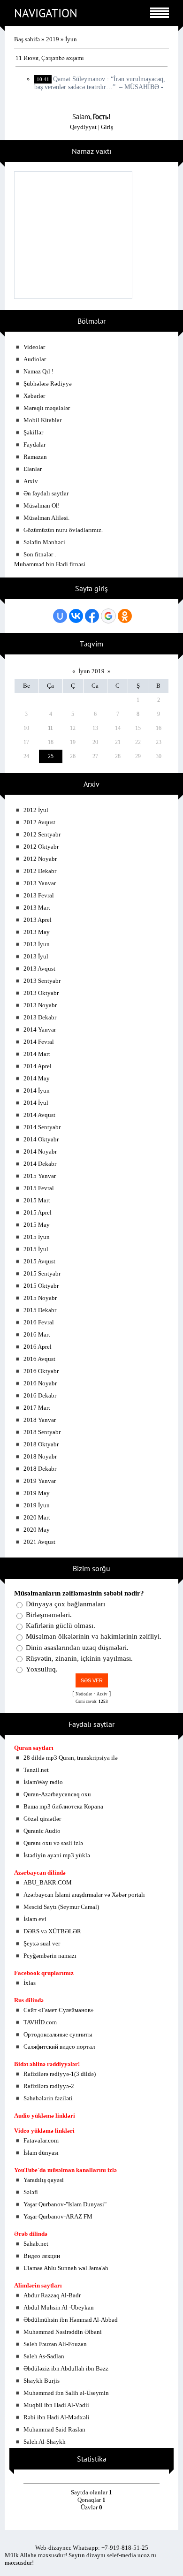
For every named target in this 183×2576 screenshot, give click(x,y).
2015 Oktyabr (41, 1286)
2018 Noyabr (40, 1456)
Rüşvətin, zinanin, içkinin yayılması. (79, 1658)
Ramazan (35, 457)
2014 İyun (37, 1090)
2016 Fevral (39, 1322)
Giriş (107, 127)
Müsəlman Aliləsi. (46, 518)
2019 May (37, 1493)
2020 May (37, 1530)
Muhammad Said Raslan (54, 2429)
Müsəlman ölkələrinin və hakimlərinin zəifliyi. (94, 1637)
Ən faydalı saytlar (46, 493)
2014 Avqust (39, 1115)
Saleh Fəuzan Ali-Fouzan (55, 2344)
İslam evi (35, 1919)
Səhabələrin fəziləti (48, 2098)
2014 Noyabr (40, 1151)
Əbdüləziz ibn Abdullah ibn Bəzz (66, 2368)
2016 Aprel (38, 1347)
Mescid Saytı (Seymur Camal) (61, 1907)
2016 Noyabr (40, 1383)
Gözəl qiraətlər (42, 1819)
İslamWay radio (43, 1782)
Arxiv (31, 481)
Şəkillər (33, 432)
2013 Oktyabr (41, 993)
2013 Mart (37, 908)
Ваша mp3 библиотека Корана (63, 1806)
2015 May (37, 1225)
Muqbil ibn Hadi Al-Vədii (56, 2405)
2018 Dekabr (40, 1469)
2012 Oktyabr (41, 847)
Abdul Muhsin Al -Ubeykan (59, 2307)
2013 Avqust (39, 969)
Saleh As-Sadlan (44, 2356)
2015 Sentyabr (42, 1273)
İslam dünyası (41, 2153)
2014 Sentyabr (42, 1127)
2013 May (37, 932)
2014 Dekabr (40, 1164)
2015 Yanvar (40, 1176)
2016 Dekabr (40, 1395)
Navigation (46, 13)
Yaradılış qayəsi (44, 2180)
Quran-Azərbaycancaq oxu (57, 1794)
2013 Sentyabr (42, 981)
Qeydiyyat (83, 127)
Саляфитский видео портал (59, 2047)
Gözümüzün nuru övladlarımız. (63, 530)
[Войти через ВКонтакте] (76, 616)
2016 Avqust (39, 1359)
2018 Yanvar (40, 1420)
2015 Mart (37, 1200)
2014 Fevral (39, 1042)
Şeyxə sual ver (42, 1943)
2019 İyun (37, 1505)
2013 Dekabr (40, 1017)
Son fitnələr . (40, 554)
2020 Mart (37, 1517)
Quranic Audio (42, 1831)
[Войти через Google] (108, 616)
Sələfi (31, 2192)
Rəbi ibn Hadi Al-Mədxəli (57, 2417)
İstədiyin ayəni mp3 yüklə (57, 1855)
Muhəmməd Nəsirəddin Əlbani (63, 2332)
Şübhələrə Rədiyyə (48, 384)
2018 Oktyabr (41, 1444)
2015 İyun (37, 1237)
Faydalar (34, 445)
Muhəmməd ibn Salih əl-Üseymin (66, 2393)
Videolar (34, 347)
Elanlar (33, 469)
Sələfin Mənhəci (44, 542)
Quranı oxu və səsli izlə (53, 1843)
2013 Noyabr (40, 1005)
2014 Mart (37, 1054)
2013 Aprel (38, 920)
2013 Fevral (39, 895)
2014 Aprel (38, 1066)
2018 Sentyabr (42, 1432)
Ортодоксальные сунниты (58, 2034)
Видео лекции (42, 2256)
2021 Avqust (39, 1542)
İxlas (30, 1983)
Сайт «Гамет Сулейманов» (59, 2010)
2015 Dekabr (40, 1310)
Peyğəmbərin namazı (50, 1956)
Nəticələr (84, 1694)
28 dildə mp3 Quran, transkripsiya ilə (71, 1758)
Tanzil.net (36, 1770)
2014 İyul (36, 1103)
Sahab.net (36, 2244)
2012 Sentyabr (42, 834)
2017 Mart (37, 1408)
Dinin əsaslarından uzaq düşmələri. (77, 1648)
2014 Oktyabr (41, 1139)
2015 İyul (36, 1249)
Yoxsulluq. (42, 1669)
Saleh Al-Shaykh (45, 2442)
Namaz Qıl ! (38, 371)
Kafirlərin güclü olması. (61, 1626)
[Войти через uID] (60, 616)
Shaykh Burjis (42, 2381)
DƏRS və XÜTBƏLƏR (52, 1931)
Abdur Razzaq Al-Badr (52, 2295)
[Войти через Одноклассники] (125, 616)
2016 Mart (37, 1334)
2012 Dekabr (40, 871)
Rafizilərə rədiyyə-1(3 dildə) (60, 2074)
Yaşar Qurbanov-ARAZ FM (58, 2216)
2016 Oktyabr (41, 1371)
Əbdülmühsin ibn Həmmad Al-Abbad (71, 2320)
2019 (53, 39)
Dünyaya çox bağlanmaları (65, 1604)
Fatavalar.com (41, 2140)
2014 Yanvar (40, 1030)
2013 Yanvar (40, 883)
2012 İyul (36, 810)
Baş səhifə (27, 39)
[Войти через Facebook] (92, 616)
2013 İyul (36, 956)
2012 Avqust (39, 822)
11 (50, 728)
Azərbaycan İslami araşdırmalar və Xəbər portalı (84, 1895)
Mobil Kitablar (42, 420)
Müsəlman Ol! (42, 505)
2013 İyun (37, 944)
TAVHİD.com (40, 2022)
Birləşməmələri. (49, 1615)
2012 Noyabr (40, 859)
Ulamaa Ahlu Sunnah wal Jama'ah (66, 2268)
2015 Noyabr (40, 1298)
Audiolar (35, 359)
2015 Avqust (39, 1261)
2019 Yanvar (40, 1481)
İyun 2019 (91, 671)
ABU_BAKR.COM (48, 1882)
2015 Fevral (39, 1188)
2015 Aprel (38, 1212)
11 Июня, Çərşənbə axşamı (50, 58)
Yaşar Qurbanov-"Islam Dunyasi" (65, 2204)
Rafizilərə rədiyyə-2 (49, 2086)
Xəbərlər (34, 396)
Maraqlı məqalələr (47, 408)
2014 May (37, 1078)
